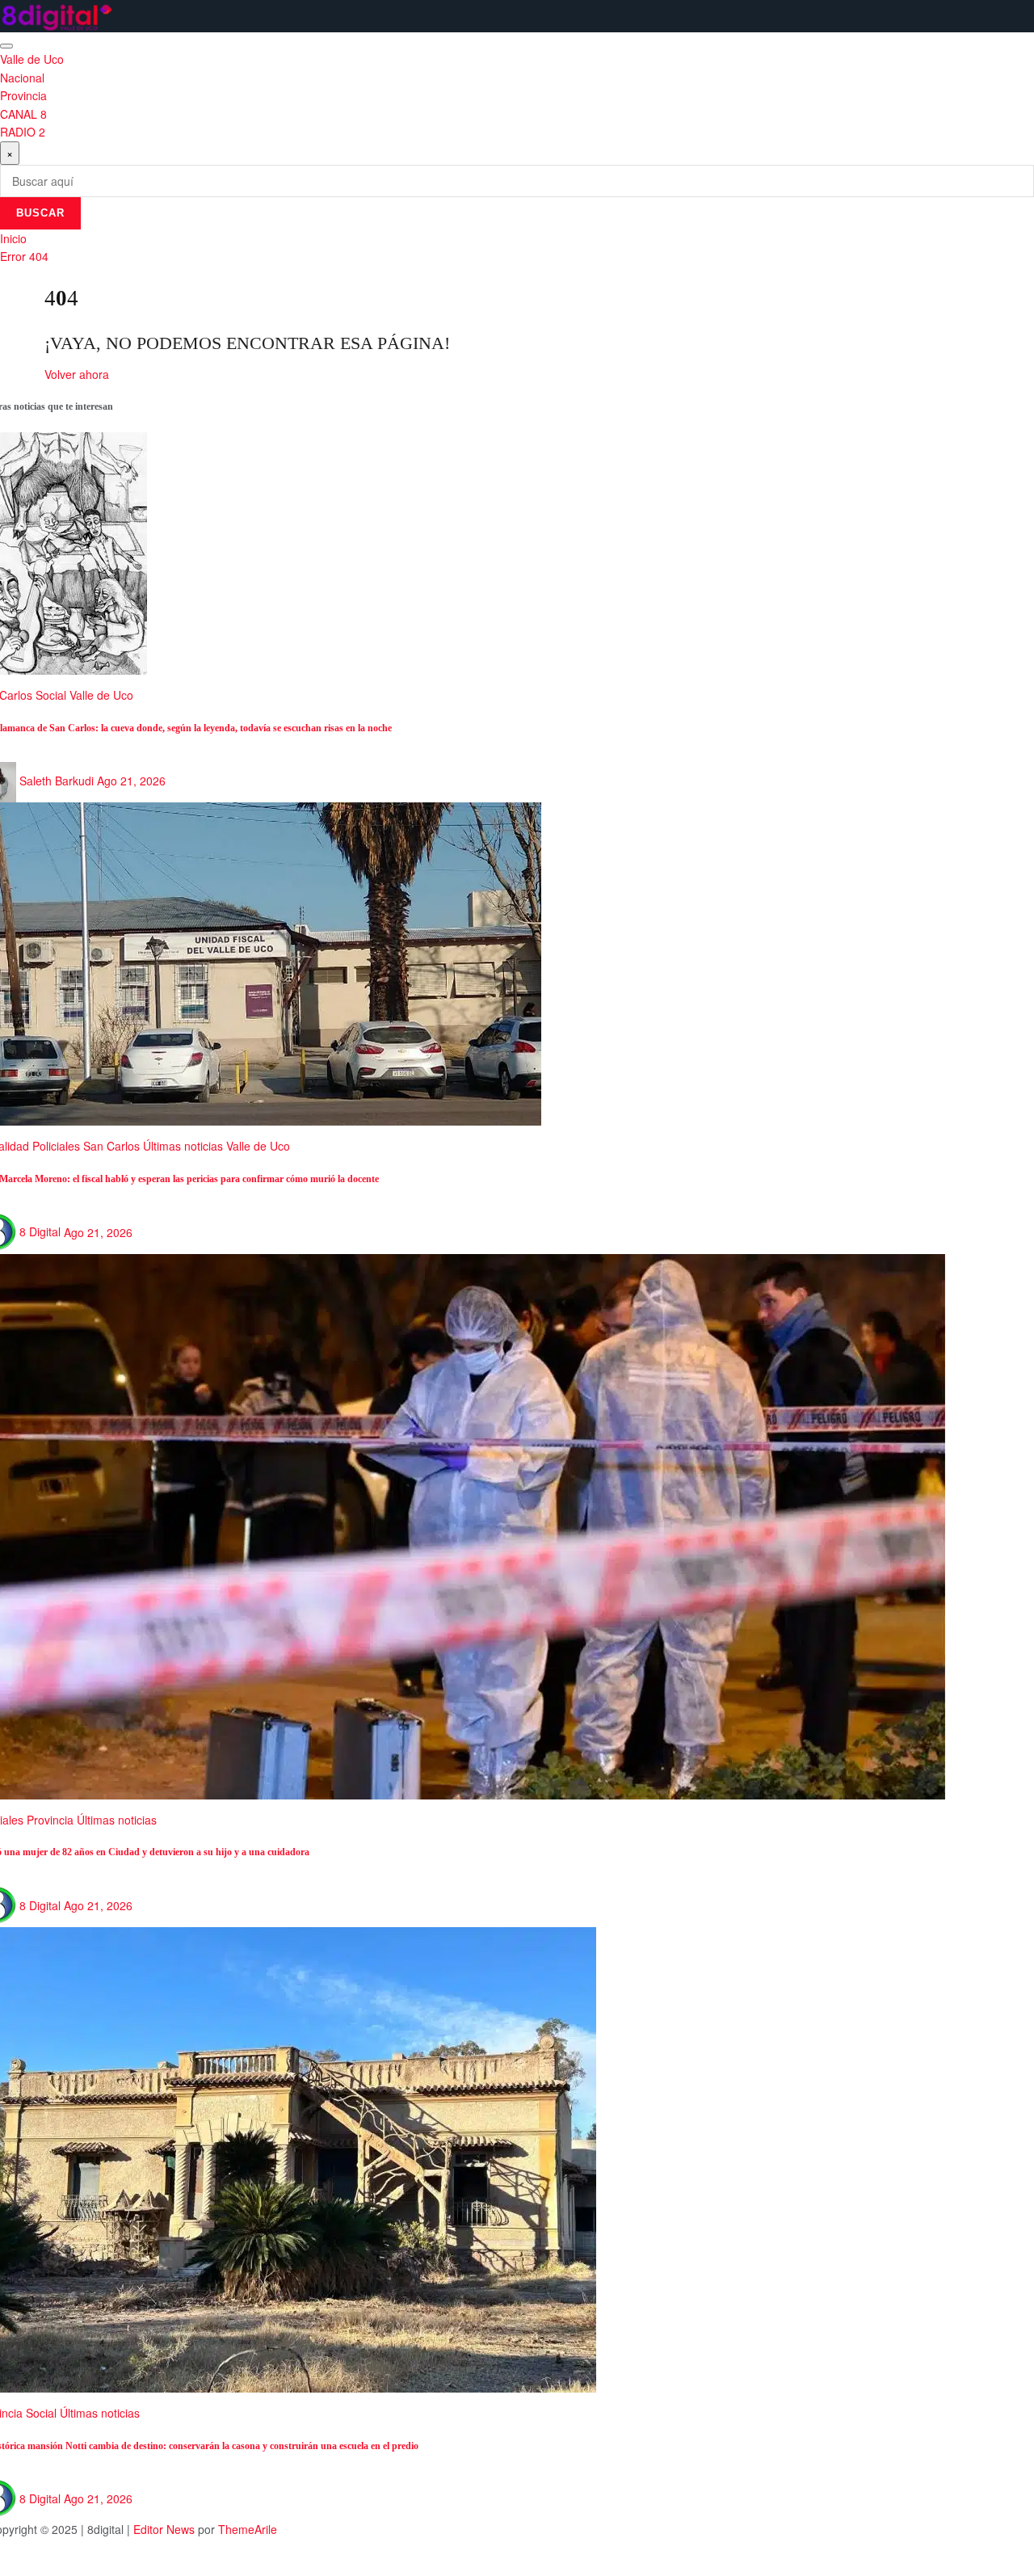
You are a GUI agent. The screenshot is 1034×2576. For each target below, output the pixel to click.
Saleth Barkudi (57, 781)
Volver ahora (77, 374)
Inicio (13, 238)
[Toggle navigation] (6, 46)
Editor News (164, 2529)
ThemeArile (248, 2529)
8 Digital (40, 1231)
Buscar (40, 213)
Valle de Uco (32, 59)
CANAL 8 (23, 114)
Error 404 (24, 256)
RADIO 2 (23, 132)
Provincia (23, 95)
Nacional (22, 78)
